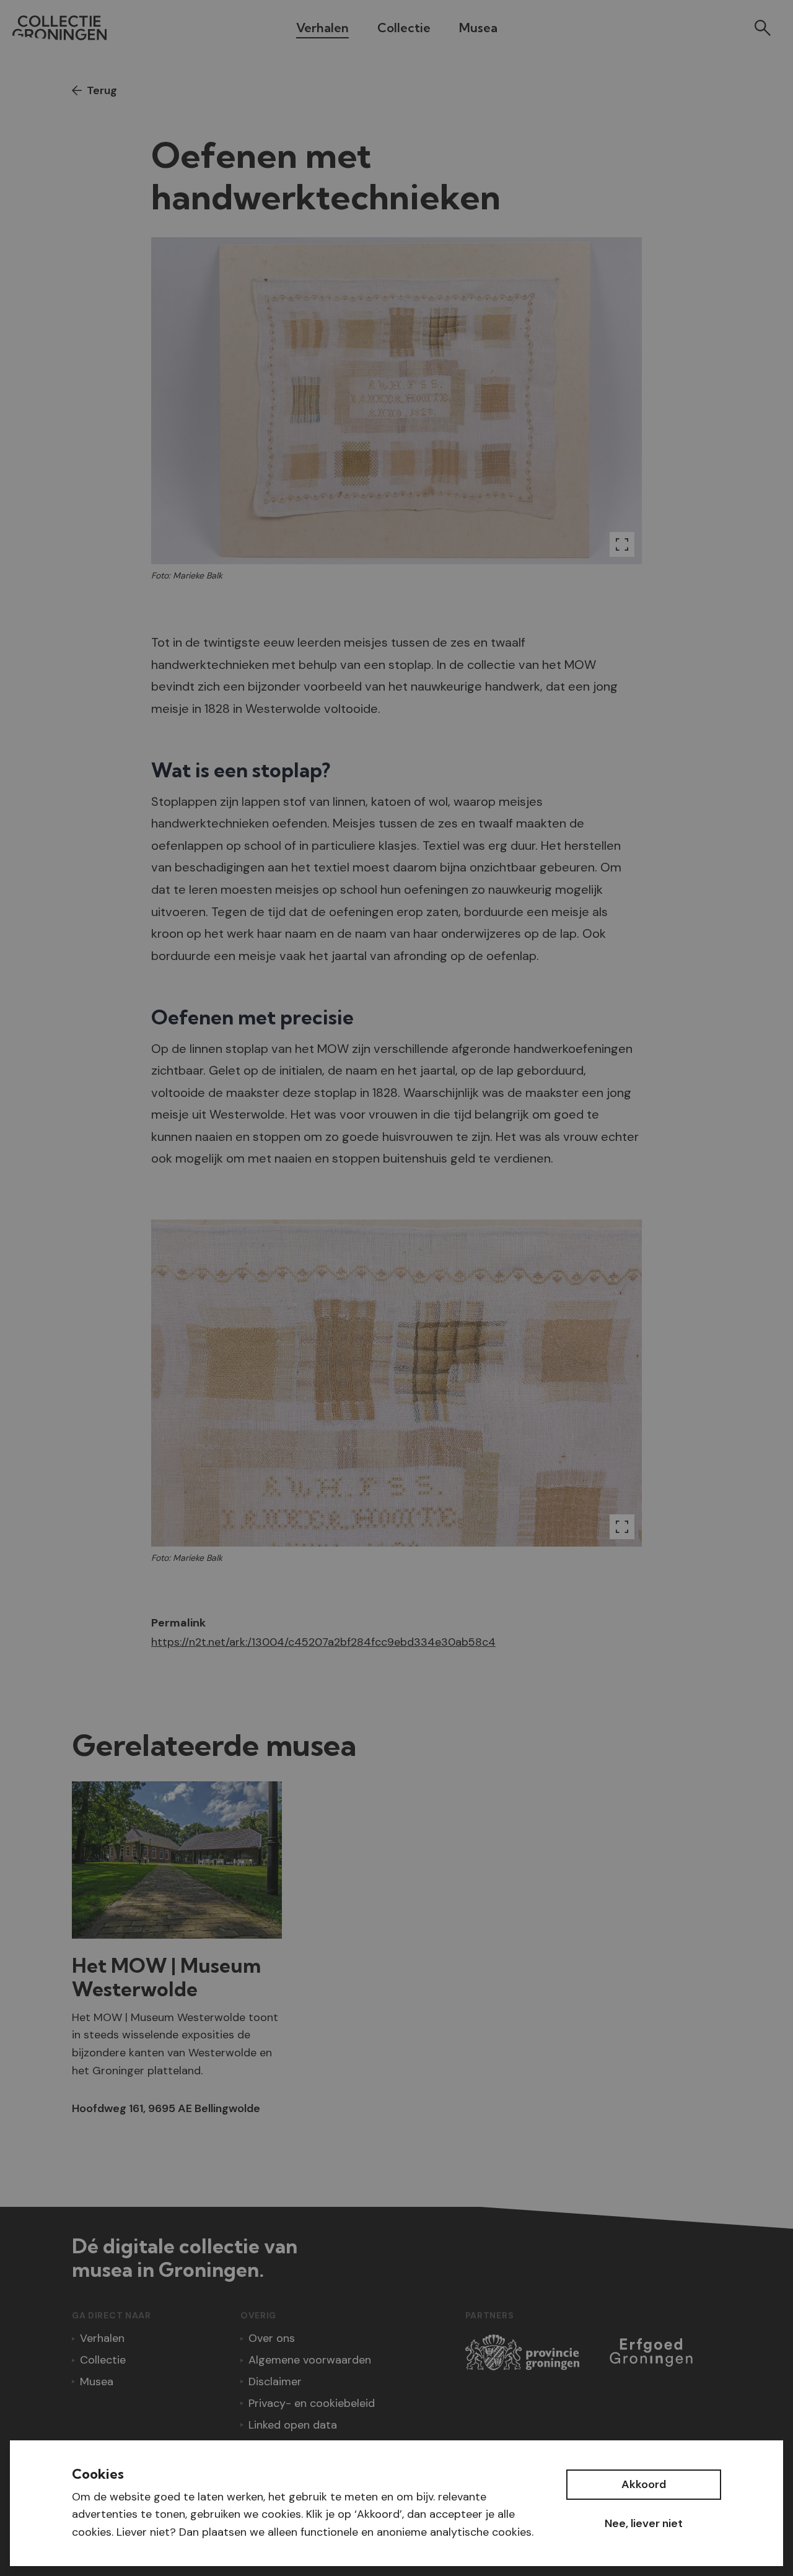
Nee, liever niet (644, 2523)
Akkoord (644, 2484)
